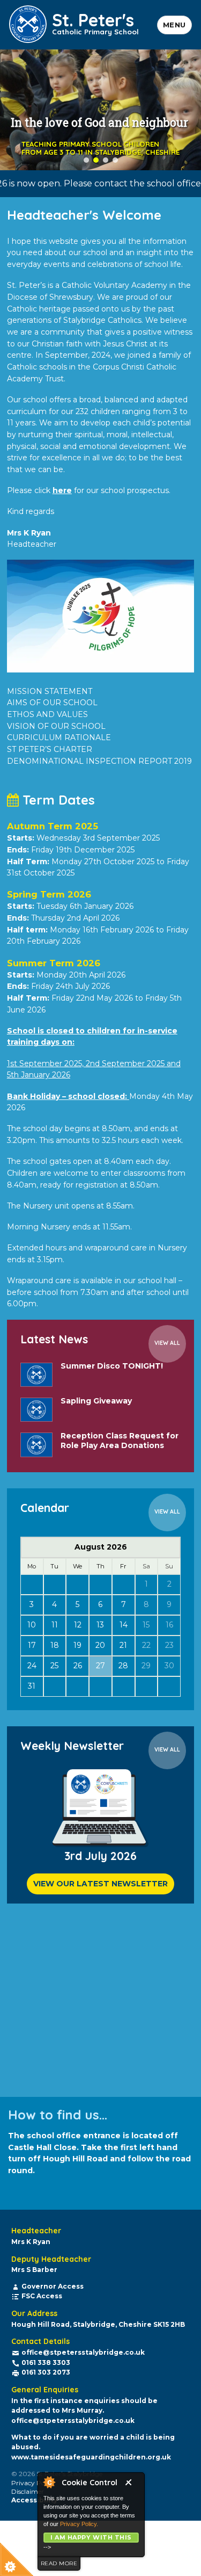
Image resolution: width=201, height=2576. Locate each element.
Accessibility (34, 2500)
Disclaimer (28, 2491)
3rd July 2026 (100, 1856)
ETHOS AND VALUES (47, 714)
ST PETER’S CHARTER (50, 749)
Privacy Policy (33, 2483)
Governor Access (53, 2286)
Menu (174, 25)
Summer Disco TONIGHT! (112, 1366)
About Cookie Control (49, 2482)
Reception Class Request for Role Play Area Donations (120, 1441)
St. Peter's (95, 22)
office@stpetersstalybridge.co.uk (83, 2352)
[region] (100, 110)
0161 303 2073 (46, 2372)
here (62, 490)
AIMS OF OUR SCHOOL (52, 703)
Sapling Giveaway (96, 1401)
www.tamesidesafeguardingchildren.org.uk (91, 2457)
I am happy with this (91, 2537)
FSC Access (42, 2296)
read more (59, 2563)
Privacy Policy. (79, 2524)
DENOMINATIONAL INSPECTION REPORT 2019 (99, 761)
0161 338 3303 (46, 2362)
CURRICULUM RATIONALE (59, 737)
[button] (86, 160)
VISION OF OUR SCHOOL (56, 726)
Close (132, 2484)
